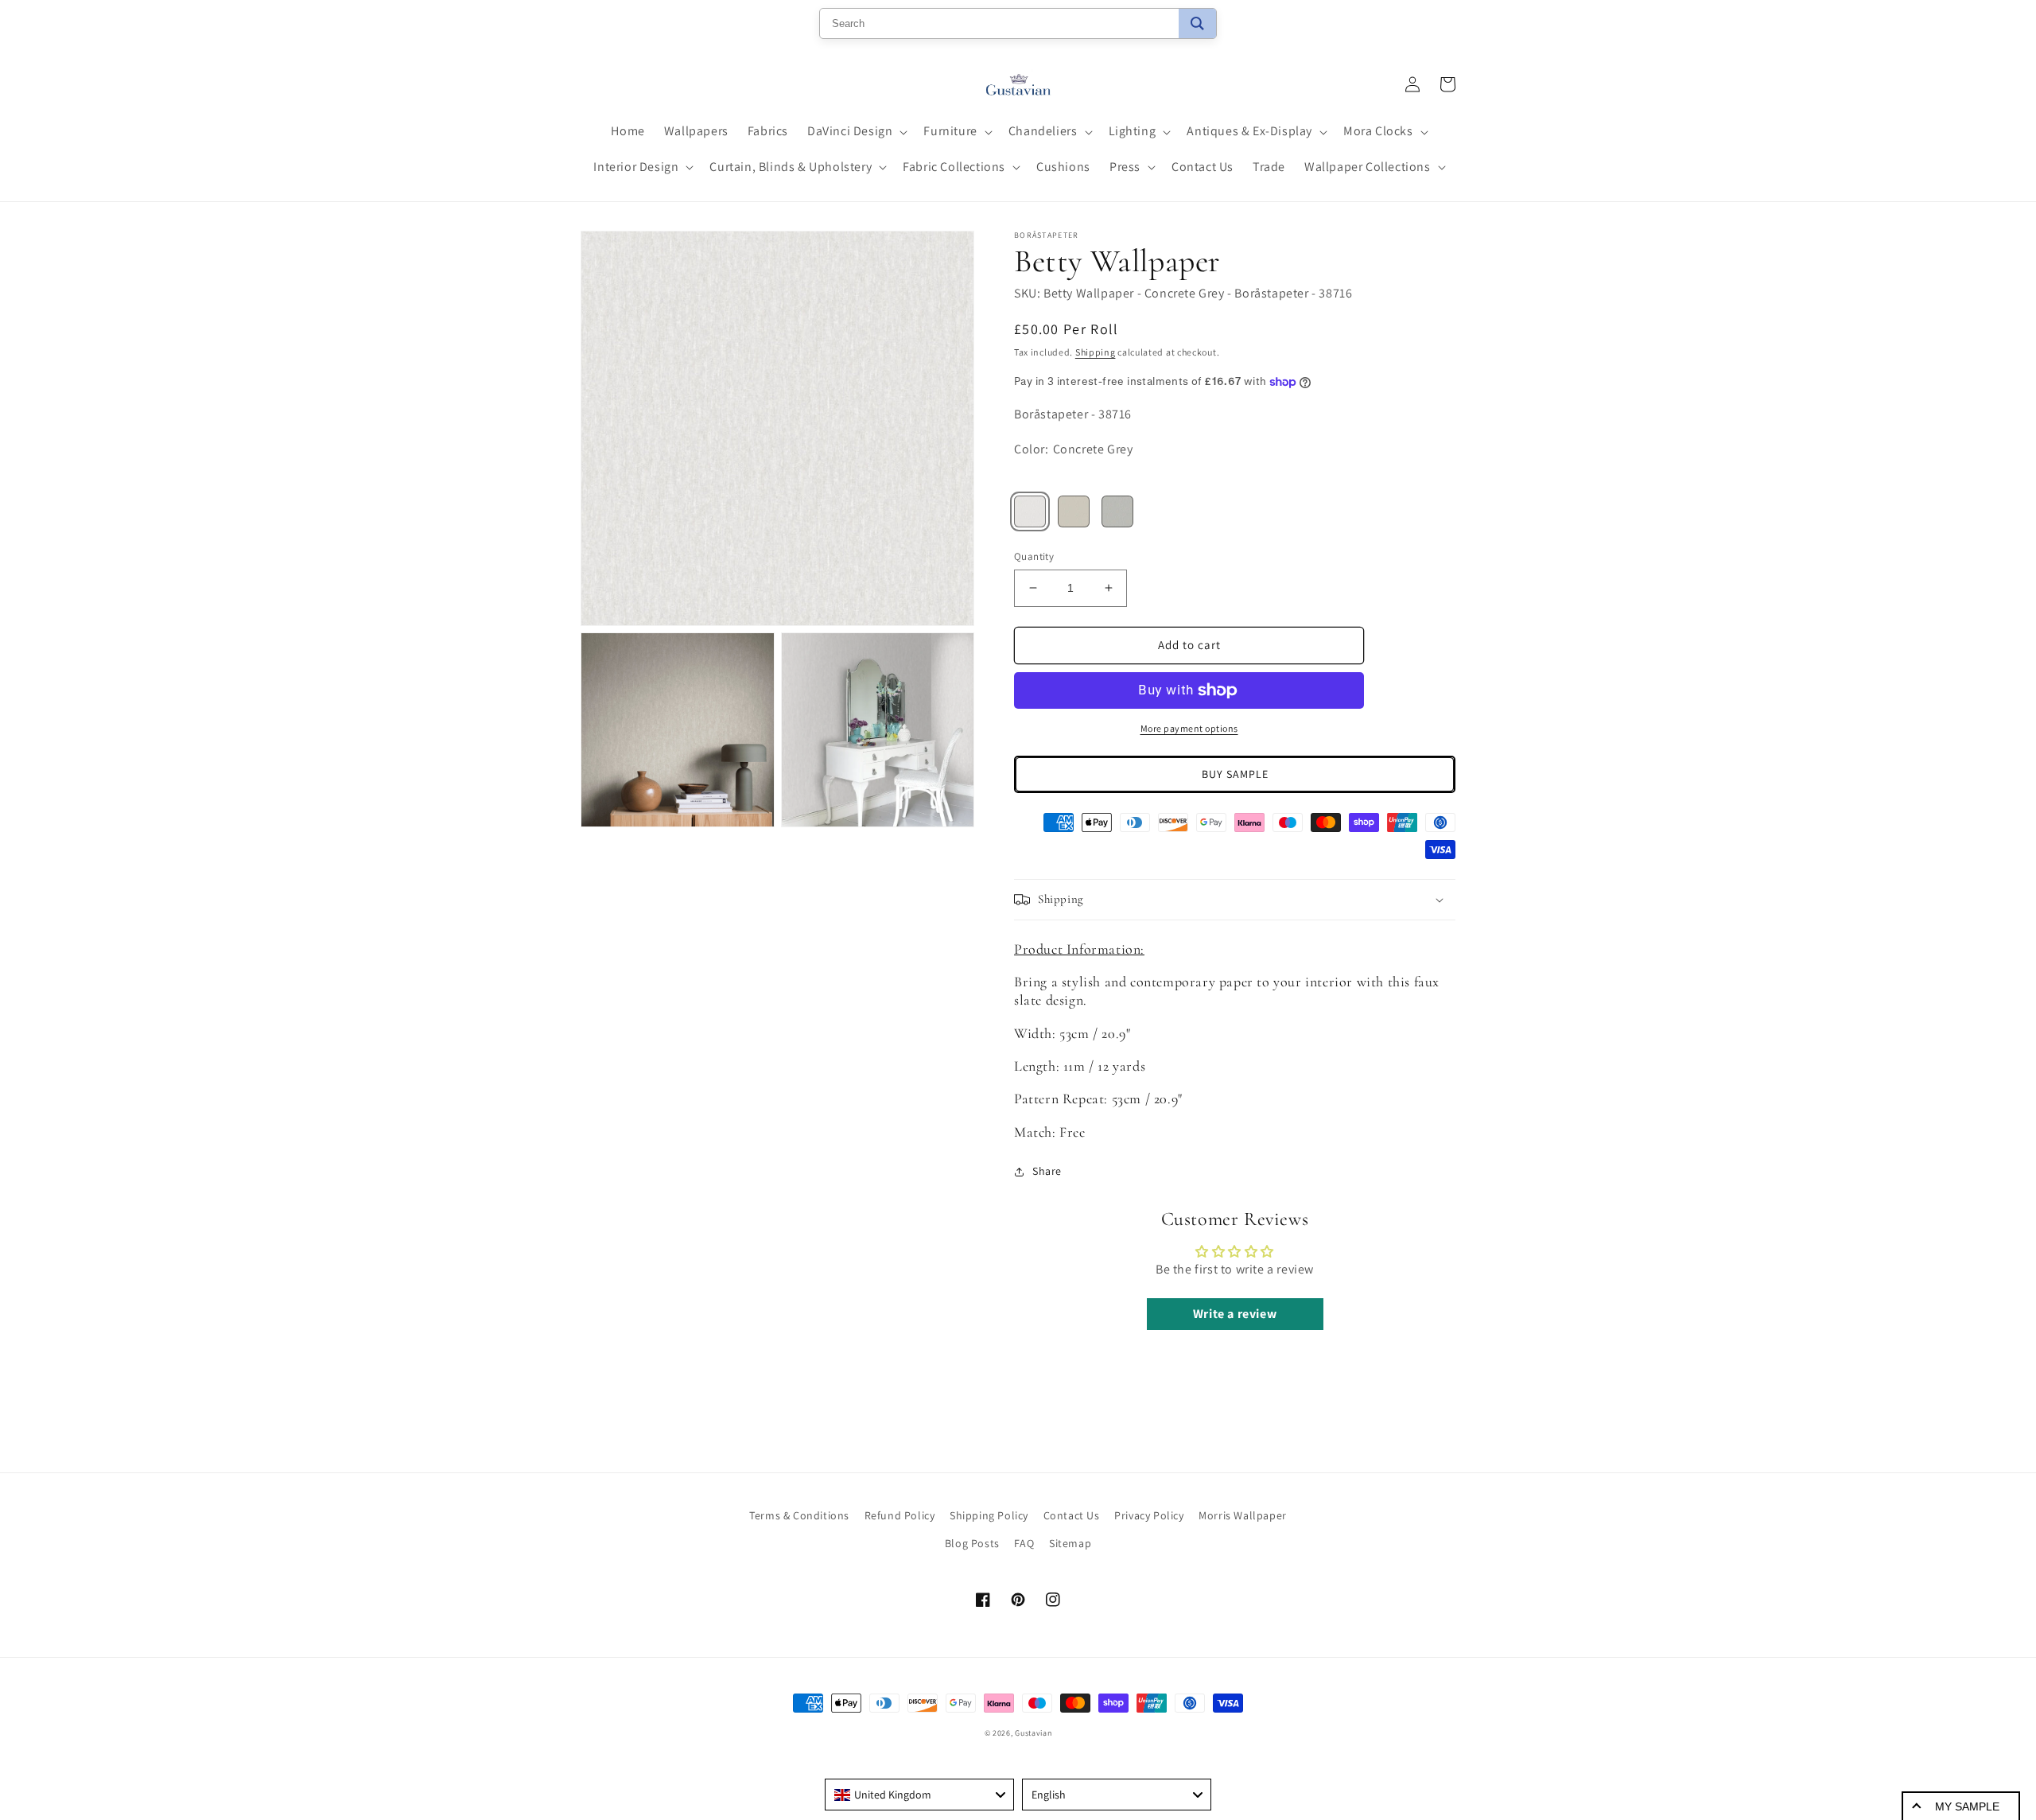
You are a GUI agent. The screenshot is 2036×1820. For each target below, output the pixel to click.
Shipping (1096, 352)
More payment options (1189, 728)
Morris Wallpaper (1243, 1515)
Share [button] (1047, 1171)
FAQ (1024, 1543)
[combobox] (919, 1795)
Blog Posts (972, 1543)
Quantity (1034, 556)
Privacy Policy (1149, 1515)
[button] (856, 132)
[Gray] (1117, 511)
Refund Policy (900, 1515)
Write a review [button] (1235, 1314)
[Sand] (1074, 511)
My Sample (1967, 1806)
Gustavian (1033, 1733)
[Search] (1197, 23)
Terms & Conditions (799, 1515)
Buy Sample (1235, 774)
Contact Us (1072, 1515)
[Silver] (1030, 511)
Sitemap (1070, 1543)
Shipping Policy (989, 1515)
